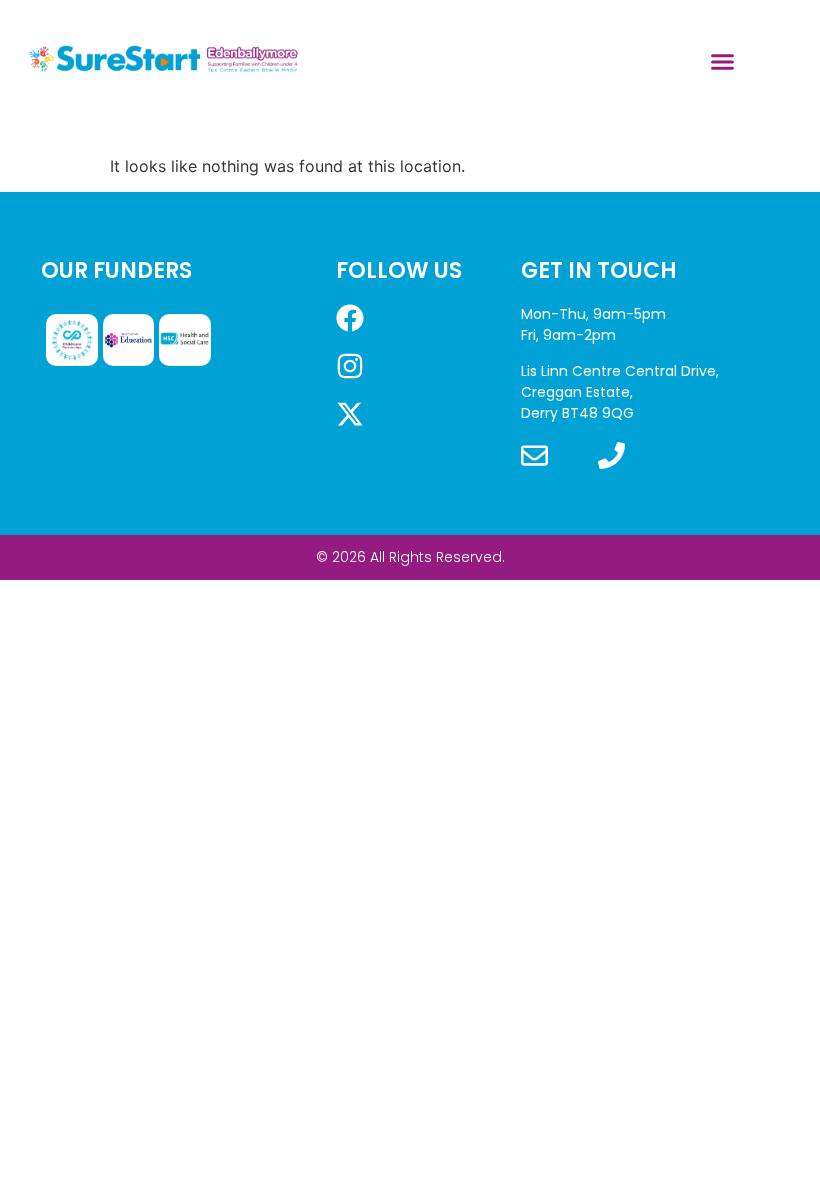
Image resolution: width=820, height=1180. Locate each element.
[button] (723, 61)
